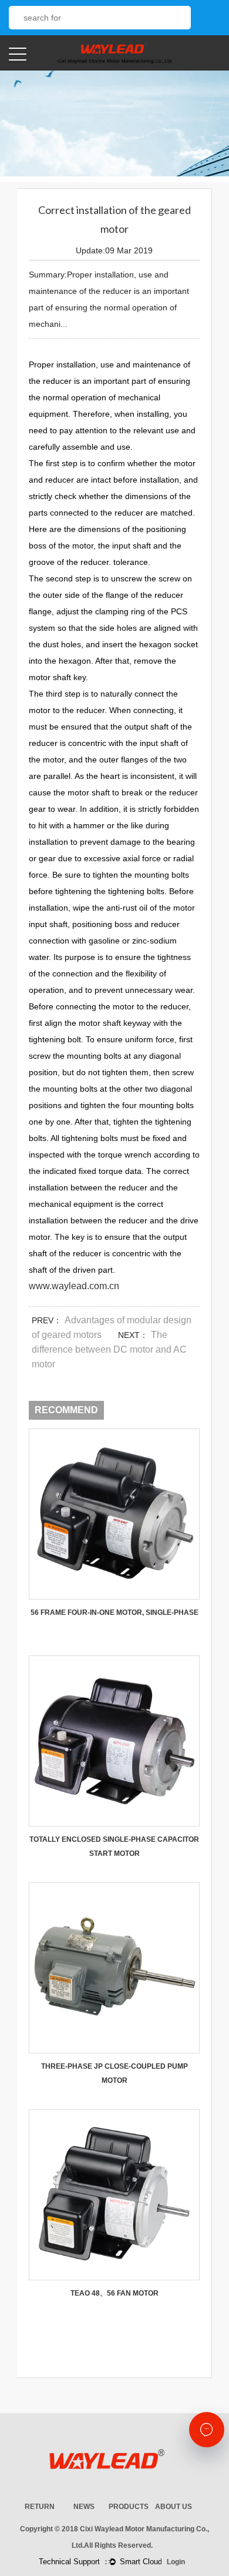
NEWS (84, 2507)
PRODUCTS (129, 2507)
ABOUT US (174, 2507)
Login (176, 2562)
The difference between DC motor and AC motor (109, 1349)
